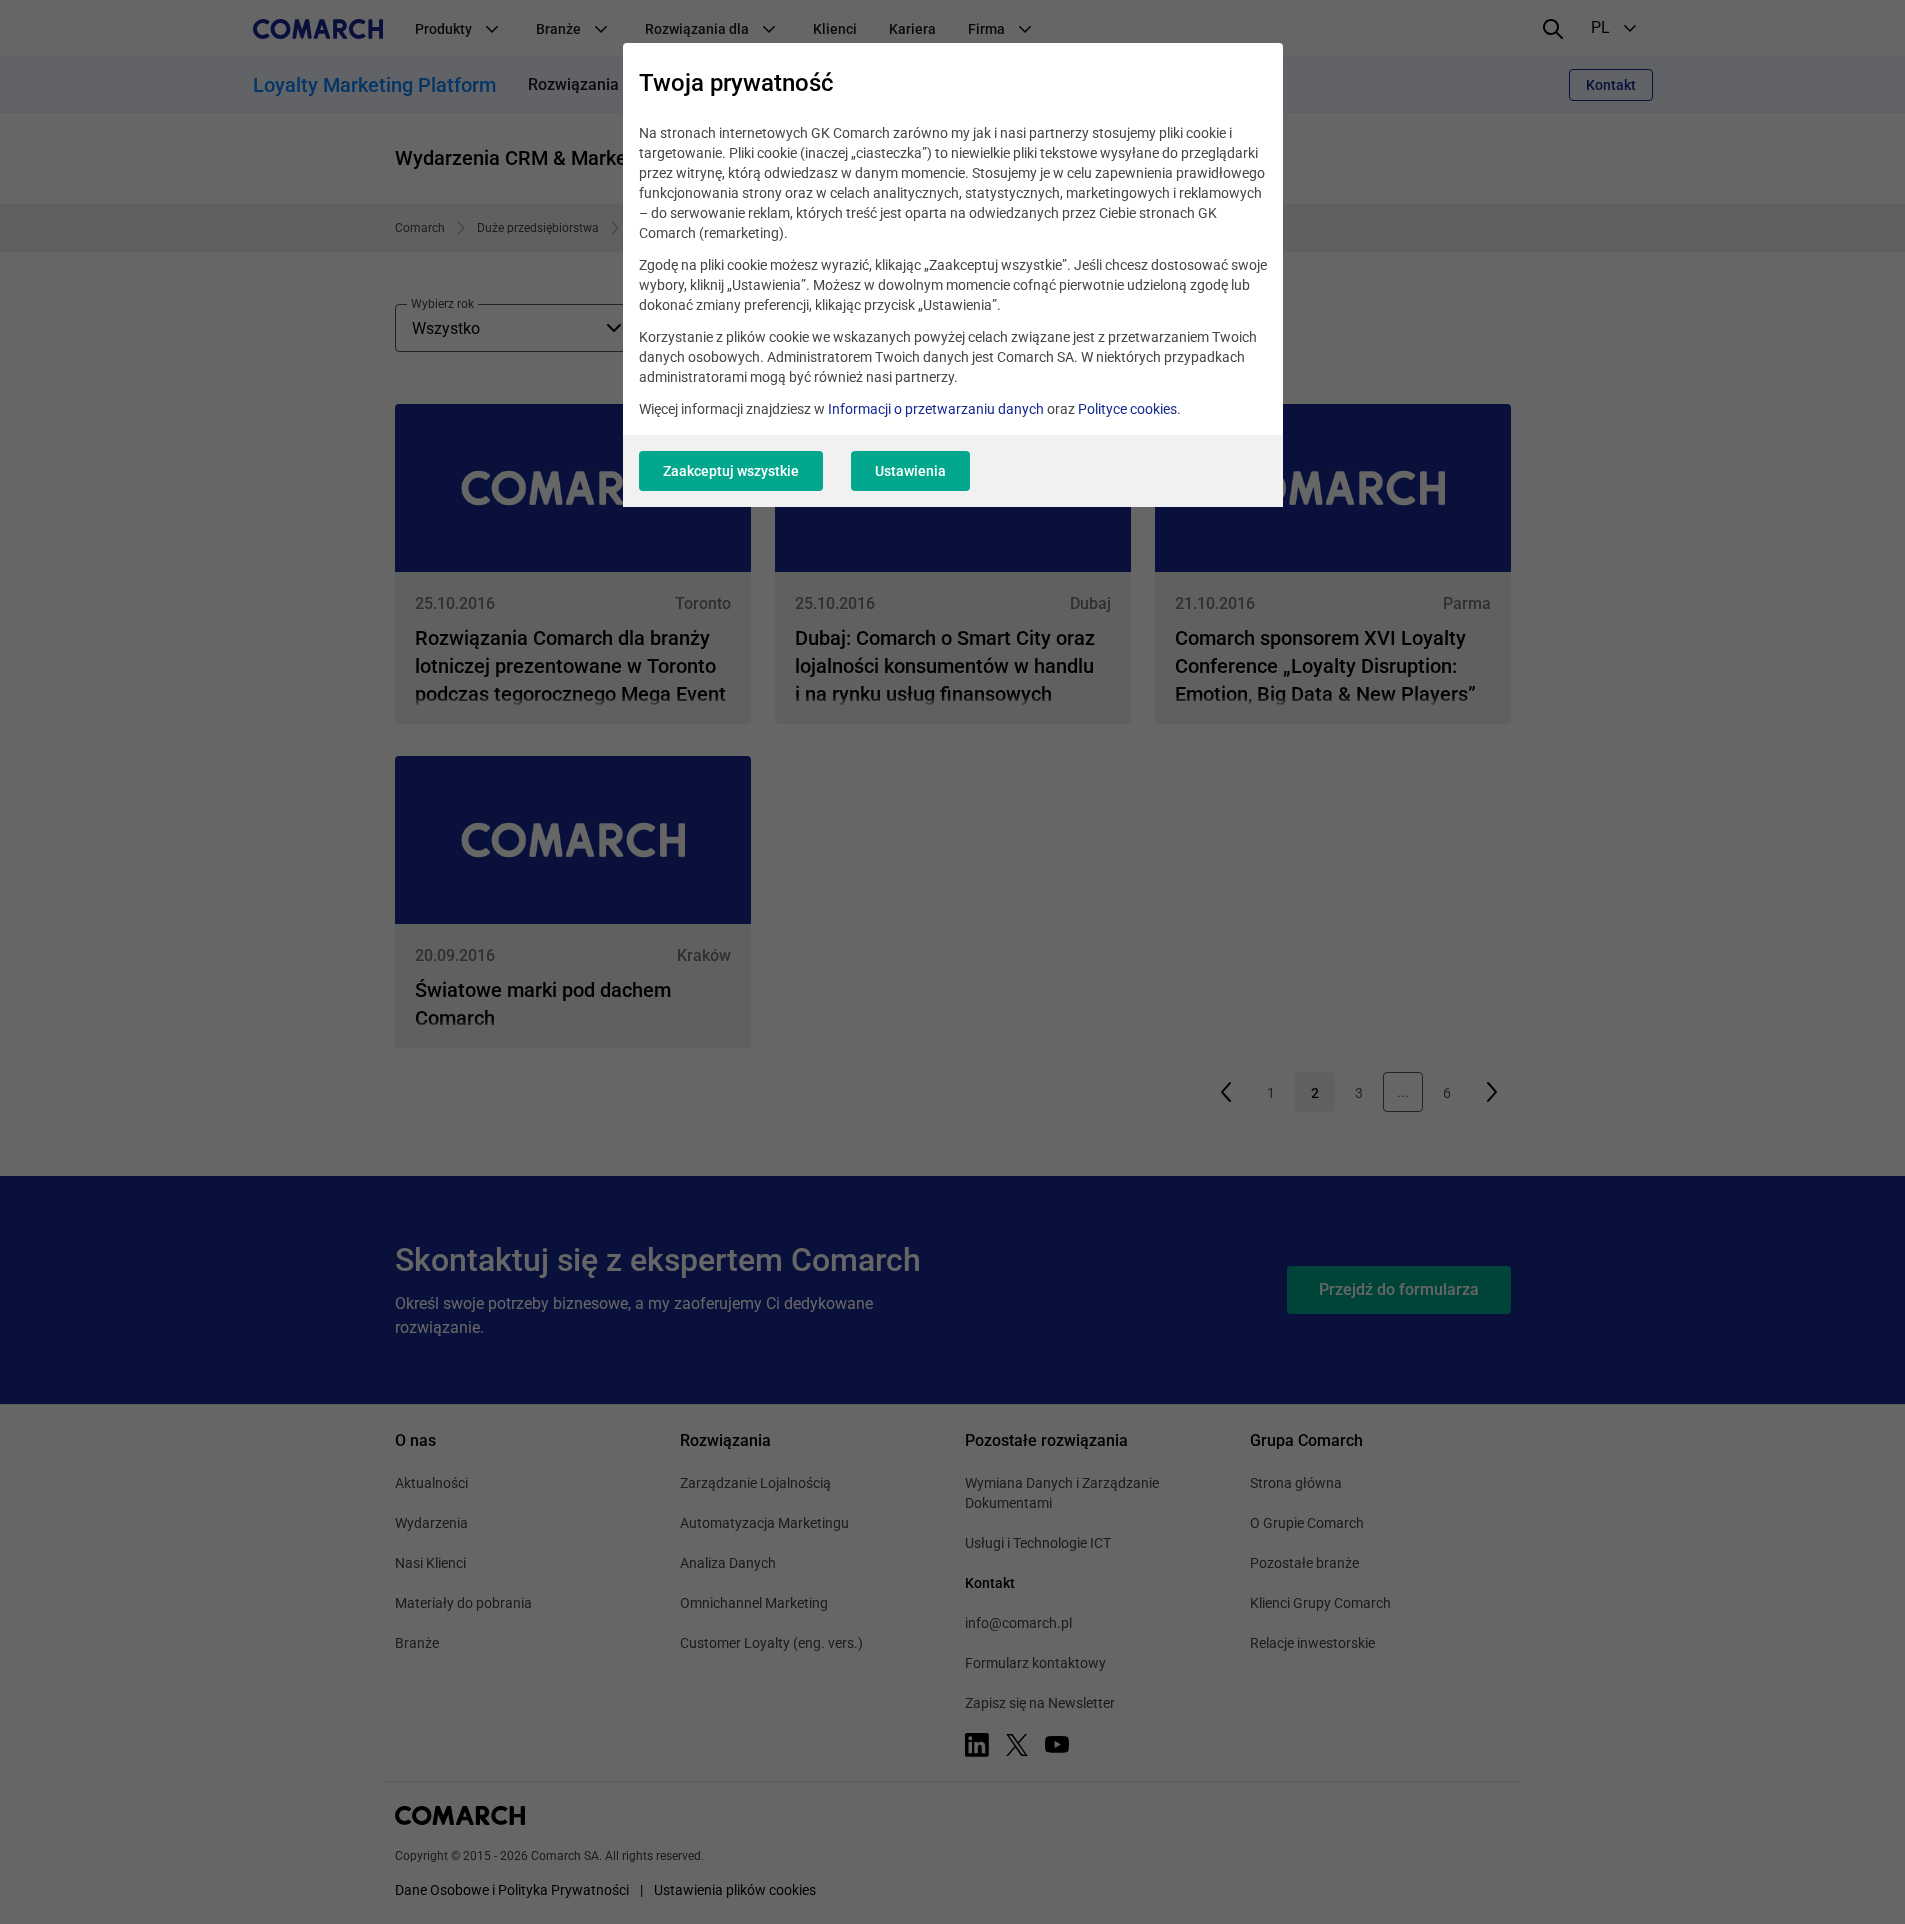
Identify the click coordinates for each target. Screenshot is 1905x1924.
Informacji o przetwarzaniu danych (936, 409)
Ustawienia (910, 471)
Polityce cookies (1127, 409)
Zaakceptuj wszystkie (731, 471)
